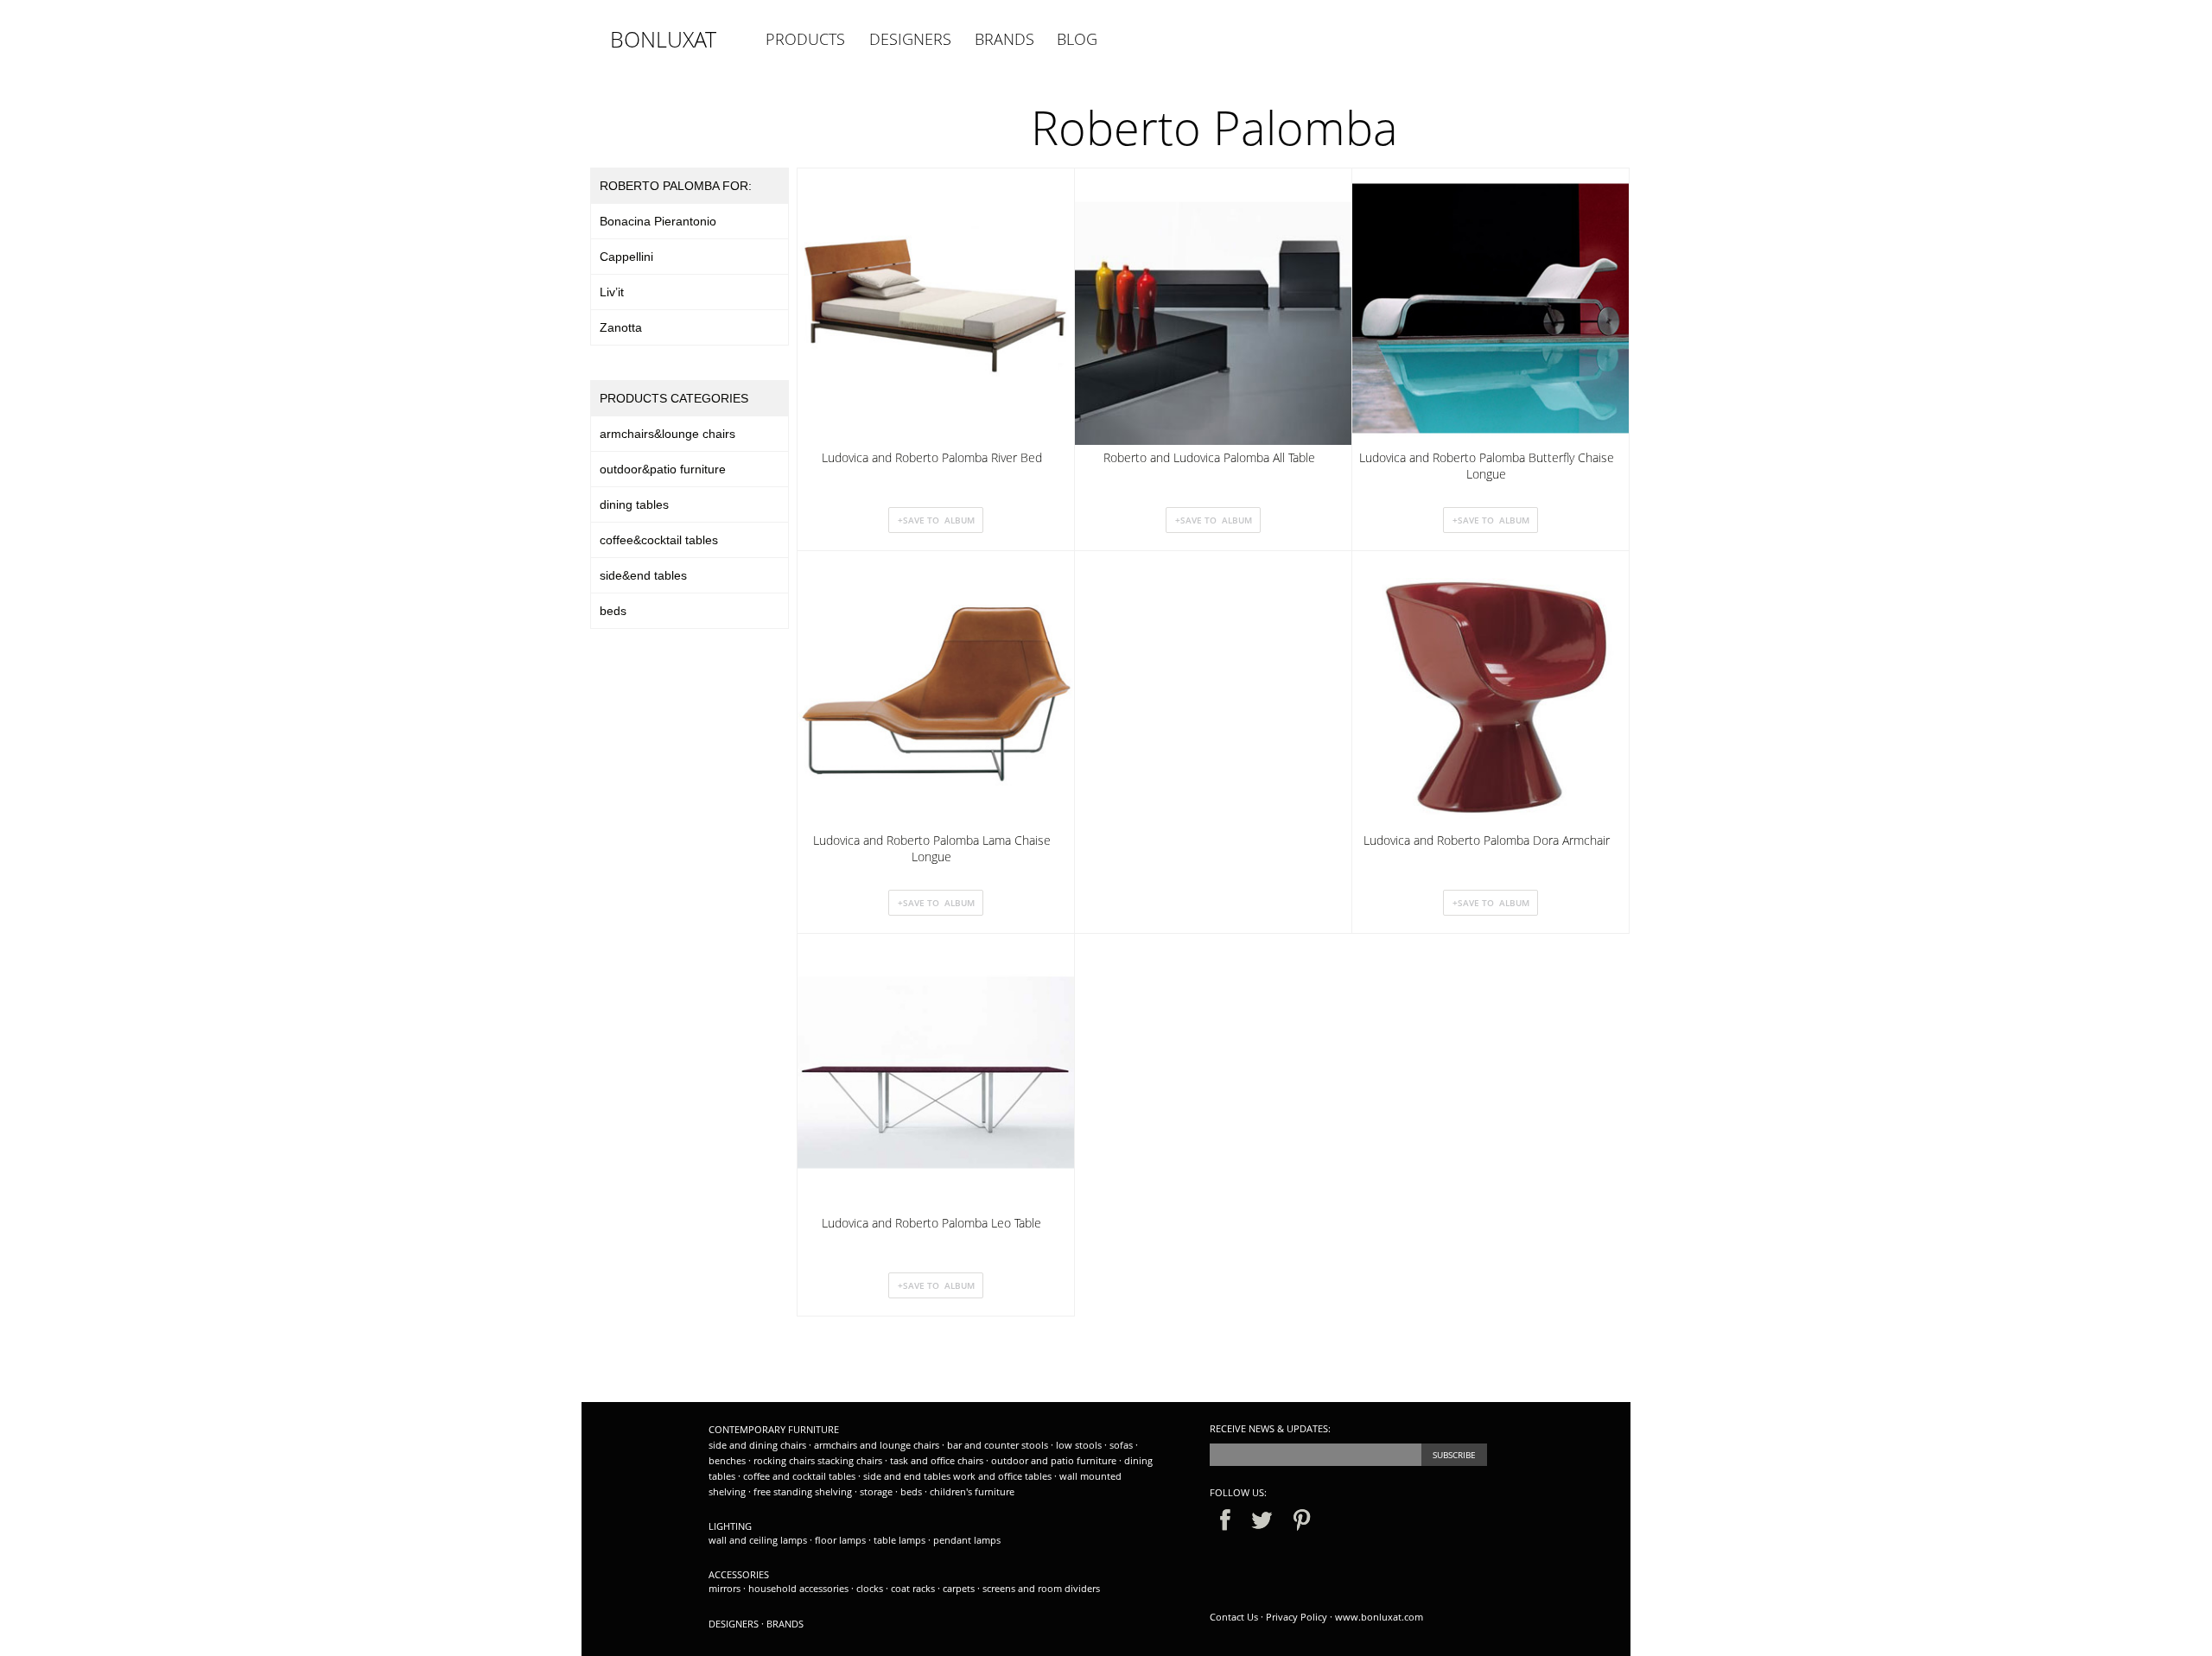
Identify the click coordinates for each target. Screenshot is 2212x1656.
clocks (871, 1588)
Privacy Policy (1297, 1617)
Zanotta (621, 327)
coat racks (914, 1588)
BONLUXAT (663, 39)
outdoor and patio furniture (1055, 1460)
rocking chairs (785, 1460)
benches (728, 1460)
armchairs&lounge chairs (667, 434)
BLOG (1077, 39)
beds (613, 611)
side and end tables (908, 1476)
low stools (1080, 1445)
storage (877, 1491)
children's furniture (972, 1491)
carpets (960, 1588)
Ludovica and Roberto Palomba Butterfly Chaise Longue (1487, 466)
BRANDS (1004, 39)
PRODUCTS (805, 39)
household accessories (800, 1588)
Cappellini (626, 257)
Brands (785, 1624)
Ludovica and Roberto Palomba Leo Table (931, 1223)
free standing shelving (804, 1491)
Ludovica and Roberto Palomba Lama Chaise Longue (932, 848)
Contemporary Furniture (774, 1429)
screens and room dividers (1041, 1588)
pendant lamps (967, 1540)
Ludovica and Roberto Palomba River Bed (932, 457)
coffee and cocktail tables (801, 1476)
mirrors (726, 1588)
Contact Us (1234, 1617)
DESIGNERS (910, 39)
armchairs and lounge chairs (878, 1445)
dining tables (634, 504)
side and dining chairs (757, 1445)
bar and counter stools (999, 1445)
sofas (1122, 1445)
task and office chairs (938, 1460)
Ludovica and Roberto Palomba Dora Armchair (1487, 840)
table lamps (901, 1540)
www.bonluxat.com (1379, 1617)
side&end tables (643, 575)
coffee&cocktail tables (659, 540)
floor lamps (842, 1540)
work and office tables (1004, 1476)
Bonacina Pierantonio (658, 221)
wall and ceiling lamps (759, 1540)
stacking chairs (851, 1460)
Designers (734, 1624)
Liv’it (612, 292)
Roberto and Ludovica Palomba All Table (1209, 457)
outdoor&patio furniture (663, 469)
